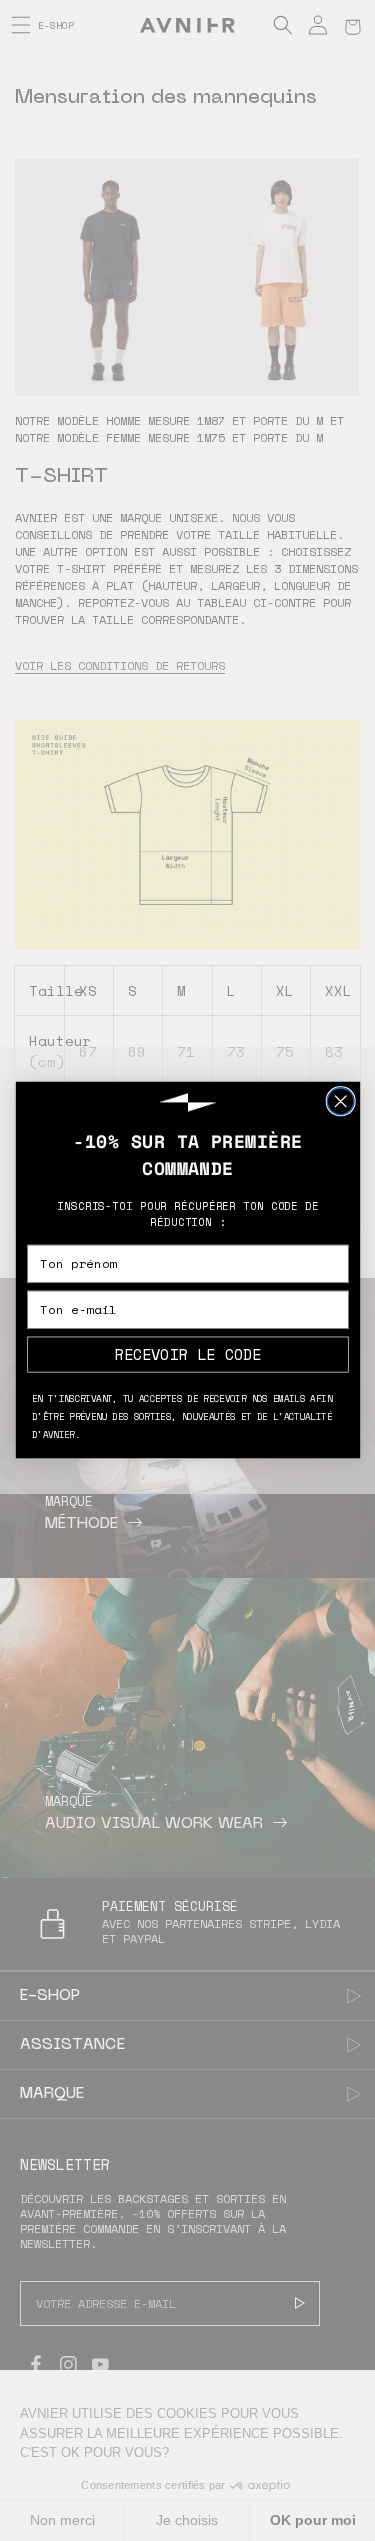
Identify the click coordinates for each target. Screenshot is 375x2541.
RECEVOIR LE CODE (187, 1355)
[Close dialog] (340, 1101)
